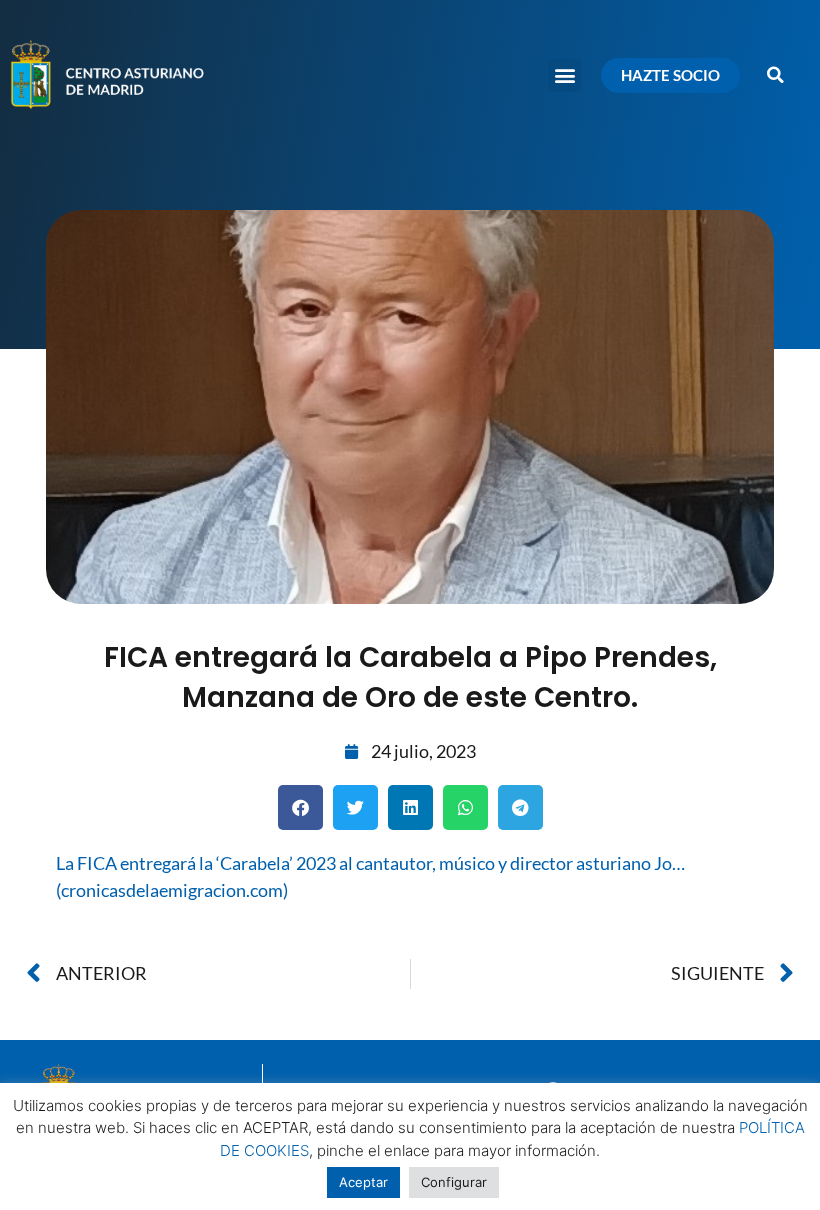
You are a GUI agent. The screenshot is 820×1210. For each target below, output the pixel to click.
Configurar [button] (454, 1182)
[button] (564, 75)
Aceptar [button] (363, 1182)
